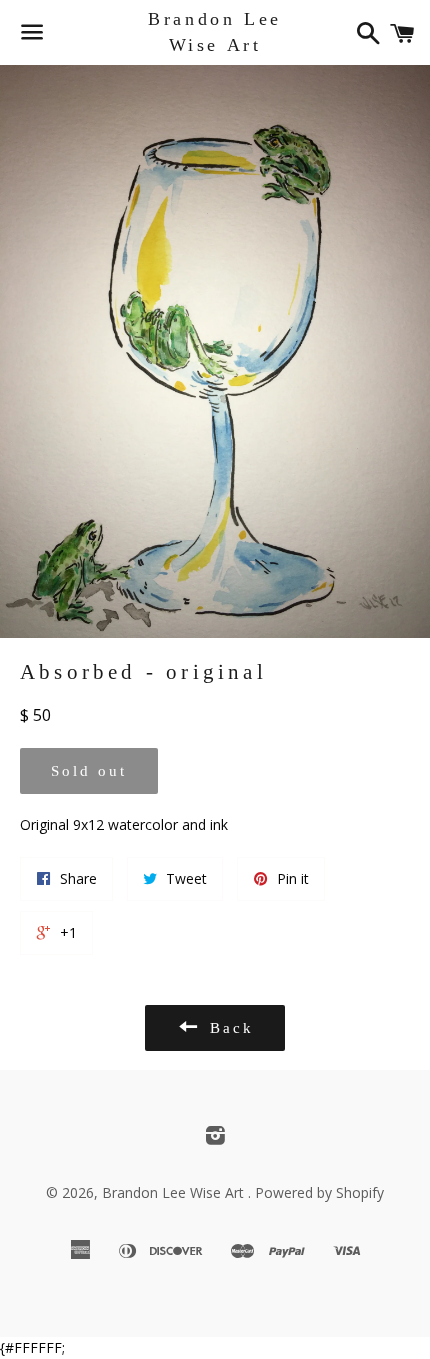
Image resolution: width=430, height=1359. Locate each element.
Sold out (89, 771)
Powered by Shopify (319, 1192)
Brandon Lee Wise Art (215, 31)
